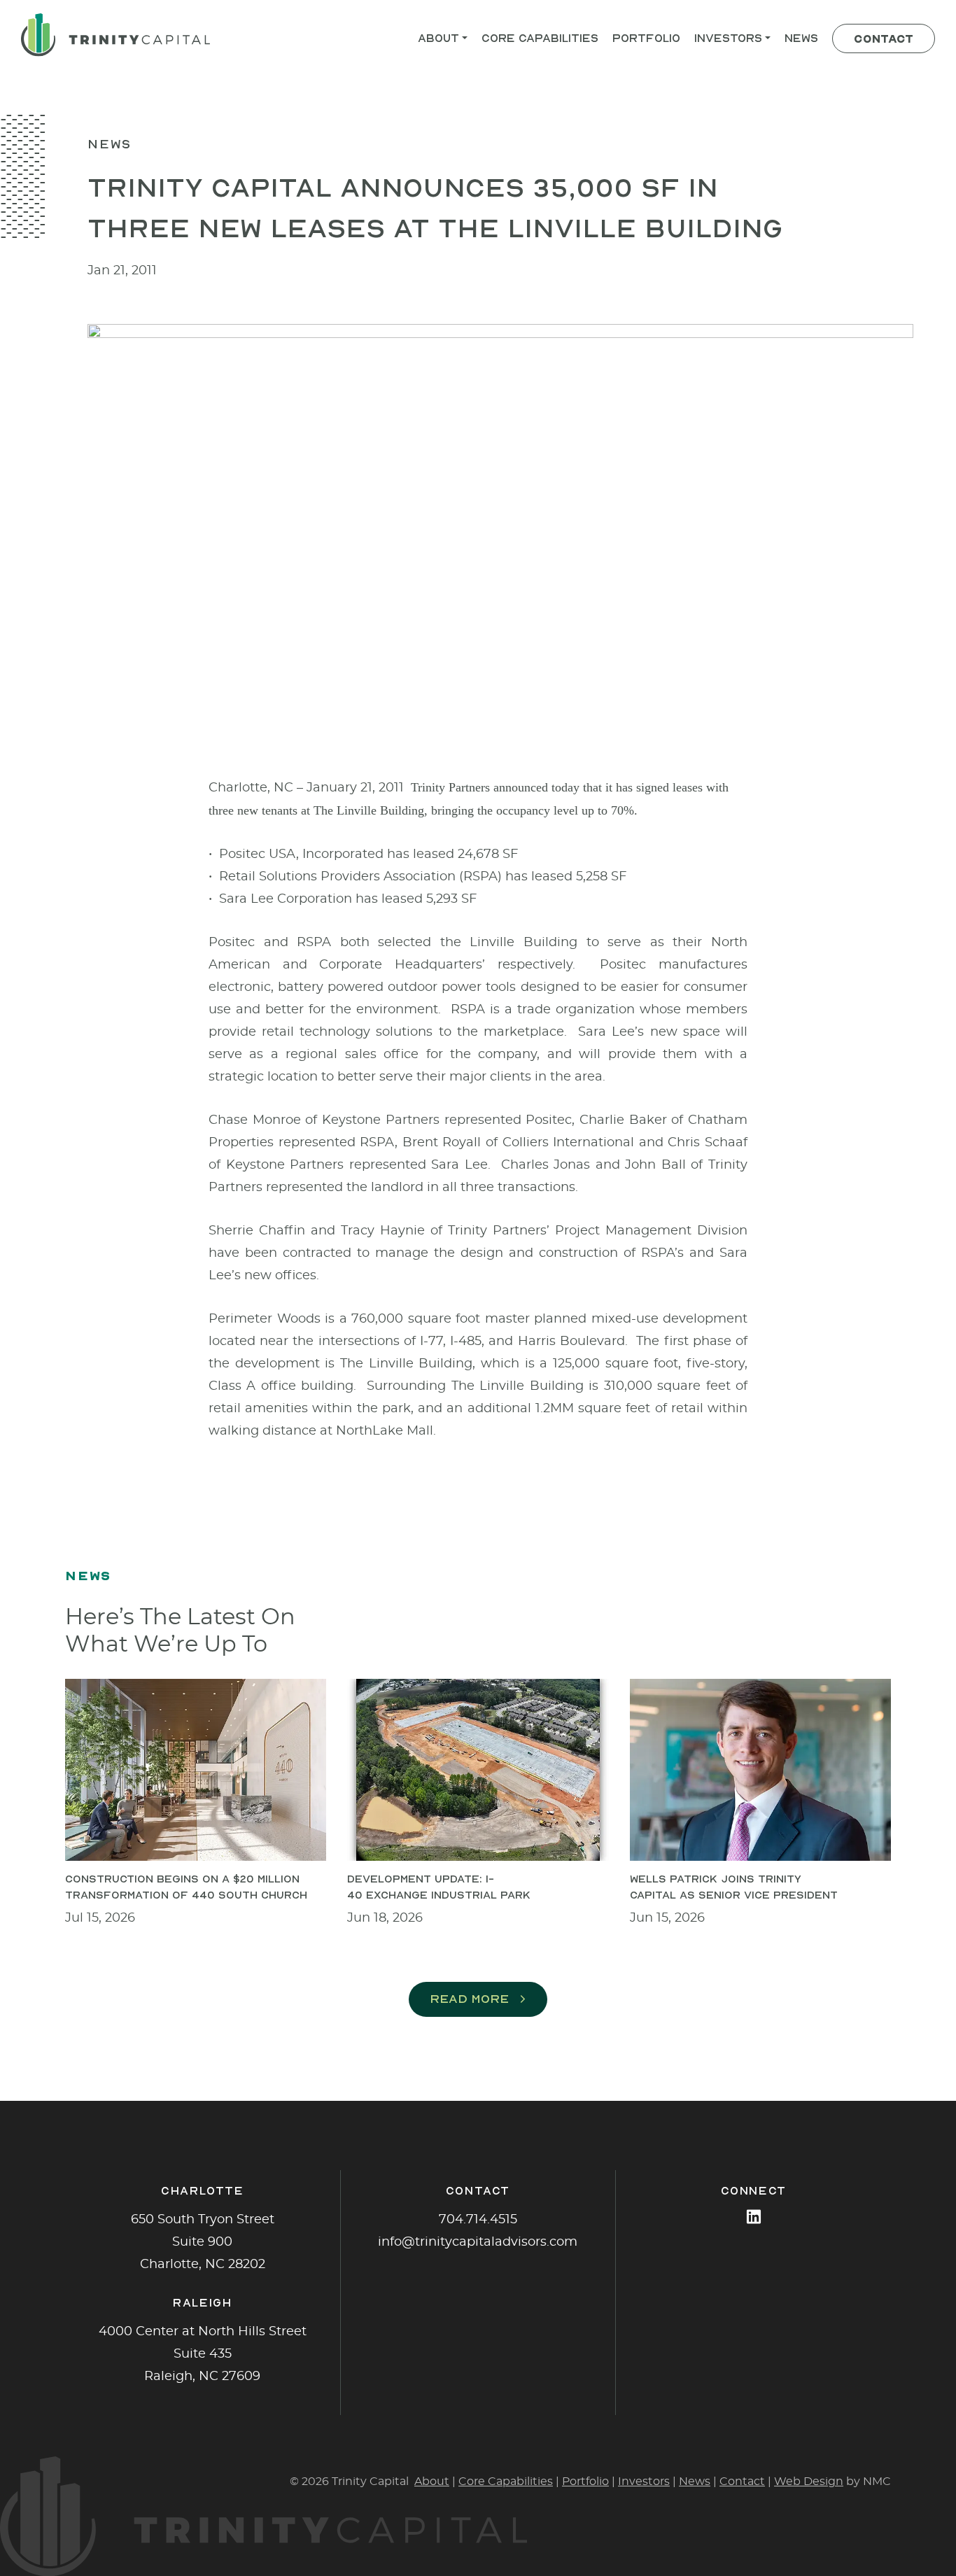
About (432, 2482)
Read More (469, 1999)
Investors (644, 2482)
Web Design (809, 2482)
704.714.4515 (478, 2220)
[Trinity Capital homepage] (115, 35)
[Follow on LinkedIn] (754, 2217)
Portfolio (585, 2482)
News (695, 2482)
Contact (742, 2482)
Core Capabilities (506, 2482)
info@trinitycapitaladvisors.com (478, 2242)
